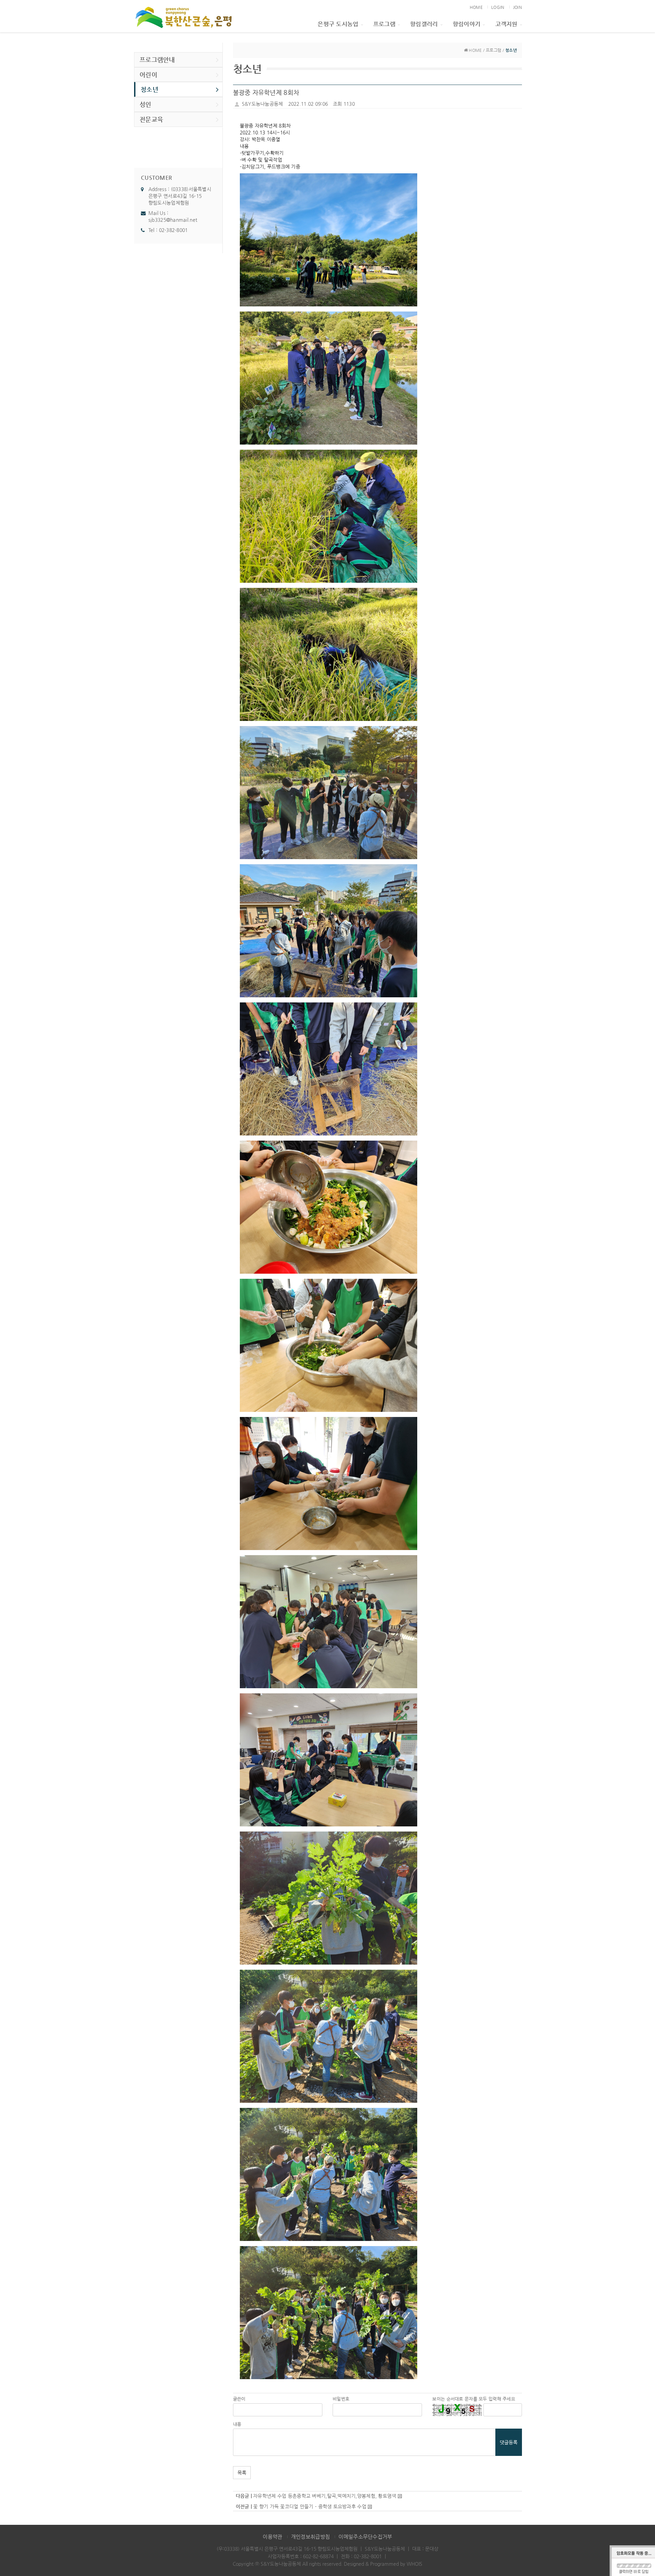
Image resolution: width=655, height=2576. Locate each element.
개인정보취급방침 (310, 2537)
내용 (237, 2424)
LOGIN (498, 7)
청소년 (149, 89)
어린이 (148, 75)
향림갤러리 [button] (424, 24)
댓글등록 (509, 2442)
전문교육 (151, 119)
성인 (145, 104)
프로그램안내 (157, 60)
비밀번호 (341, 2399)
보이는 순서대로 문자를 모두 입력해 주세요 (474, 2399)
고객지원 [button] (506, 24)
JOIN (518, 7)
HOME (476, 7)
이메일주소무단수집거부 (365, 2537)
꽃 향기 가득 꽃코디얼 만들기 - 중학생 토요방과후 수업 (310, 2506)
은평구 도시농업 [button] (338, 24)
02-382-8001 (173, 230)
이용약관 (272, 2537)
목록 (242, 2473)
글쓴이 (239, 2399)
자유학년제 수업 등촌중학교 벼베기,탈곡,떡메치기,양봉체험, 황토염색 (325, 2496)
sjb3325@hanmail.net (173, 220)
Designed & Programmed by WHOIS (383, 2564)
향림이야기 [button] (467, 24)
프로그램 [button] (384, 24)
